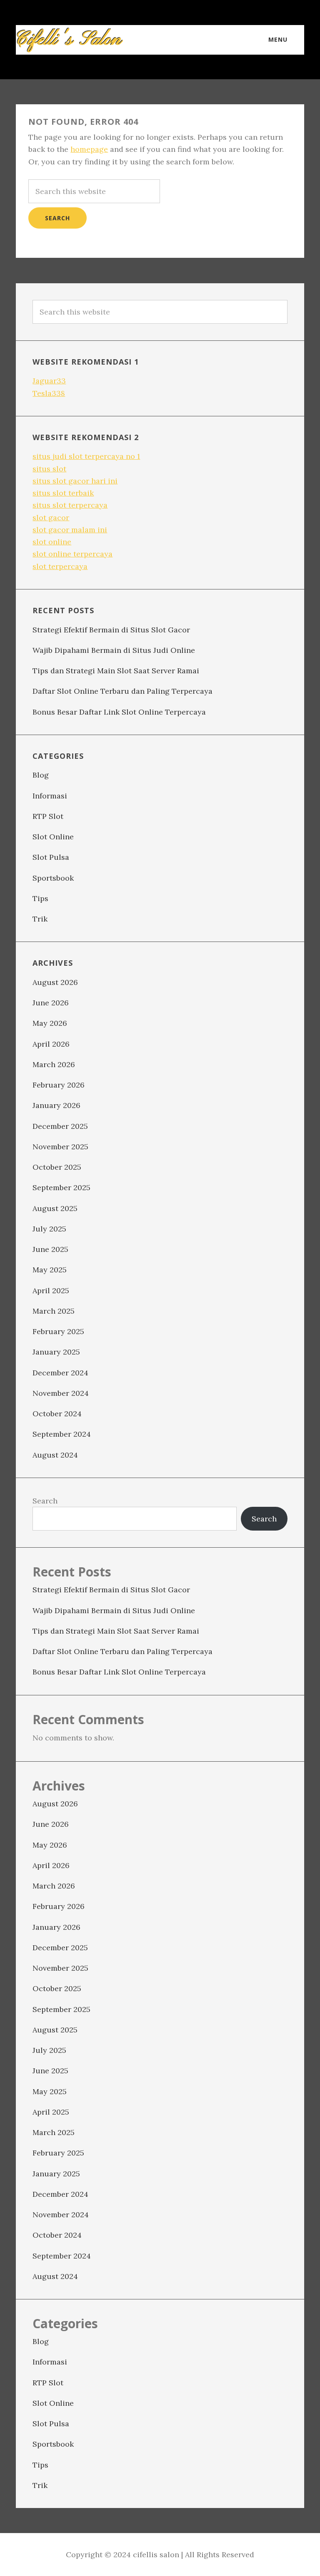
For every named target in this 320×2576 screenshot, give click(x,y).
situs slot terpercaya (70, 505)
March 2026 (54, 1064)
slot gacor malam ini (70, 530)
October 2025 (57, 1167)
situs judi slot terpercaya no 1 (86, 456)
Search (45, 1501)
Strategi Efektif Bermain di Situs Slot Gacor (111, 630)
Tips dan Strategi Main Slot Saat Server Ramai (116, 671)
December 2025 (60, 1126)
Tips (40, 898)
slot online (52, 542)
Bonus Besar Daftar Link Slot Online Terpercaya (119, 712)
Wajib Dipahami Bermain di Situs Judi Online (114, 650)
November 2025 (60, 1147)
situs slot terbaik (63, 493)
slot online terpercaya (72, 554)
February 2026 (59, 1085)
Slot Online (53, 837)
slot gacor (51, 517)
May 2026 (50, 1023)
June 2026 (51, 1003)
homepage (89, 149)
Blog (41, 775)
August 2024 (55, 1455)
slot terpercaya (60, 566)
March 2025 (54, 1311)
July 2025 (49, 1229)
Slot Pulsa (51, 857)
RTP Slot (48, 816)
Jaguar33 (49, 381)
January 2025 (56, 1352)
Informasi (50, 796)
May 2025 (50, 1270)
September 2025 (61, 1187)
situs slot (49, 469)
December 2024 (60, 1373)
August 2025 (55, 1208)
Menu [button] (278, 39)
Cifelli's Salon (70, 40)
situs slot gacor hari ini (75, 481)
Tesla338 (49, 393)
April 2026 (51, 1044)
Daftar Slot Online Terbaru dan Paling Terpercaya (122, 691)
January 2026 (56, 1105)
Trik (40, 919)
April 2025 (51, 1291)
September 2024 (62, 1434)
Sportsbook (53, 878)
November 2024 (61, 1393)
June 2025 (50, 1249)
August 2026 (55, 982)
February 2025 (58, 1331)
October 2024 (57, 1414)
